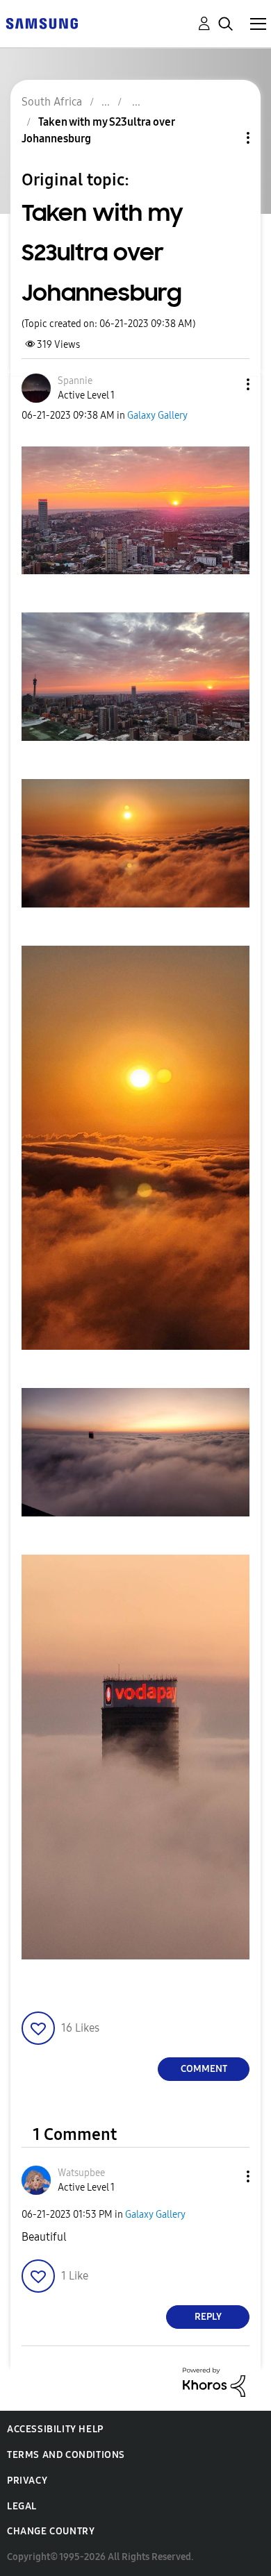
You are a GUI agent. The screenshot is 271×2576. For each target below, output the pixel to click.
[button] (225, 384)
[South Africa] (42, 23)
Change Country (51, 2531)
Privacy (27, 2481)
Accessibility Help (55, 2429)
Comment (204, 2069)
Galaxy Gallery (157, 416)
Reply (208, 2317)
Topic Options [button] (224, 138)
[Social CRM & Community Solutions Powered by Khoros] (214, 2381)
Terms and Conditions (66, 2455)
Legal (22, 2506)
